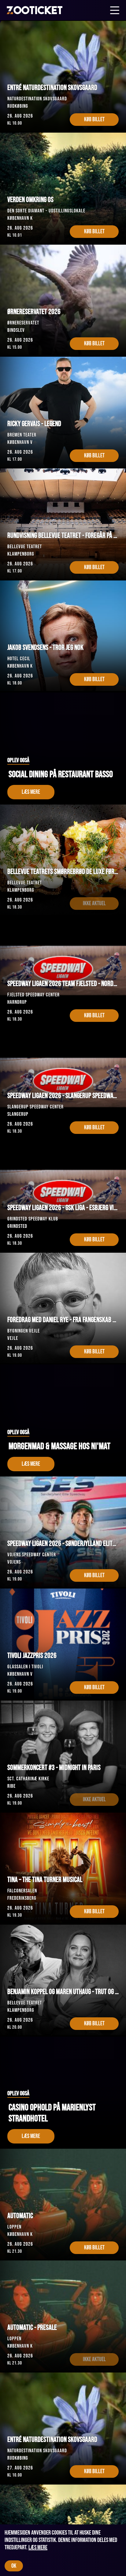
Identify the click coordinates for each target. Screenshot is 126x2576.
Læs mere (38, 2547)
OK (14, 2566)
